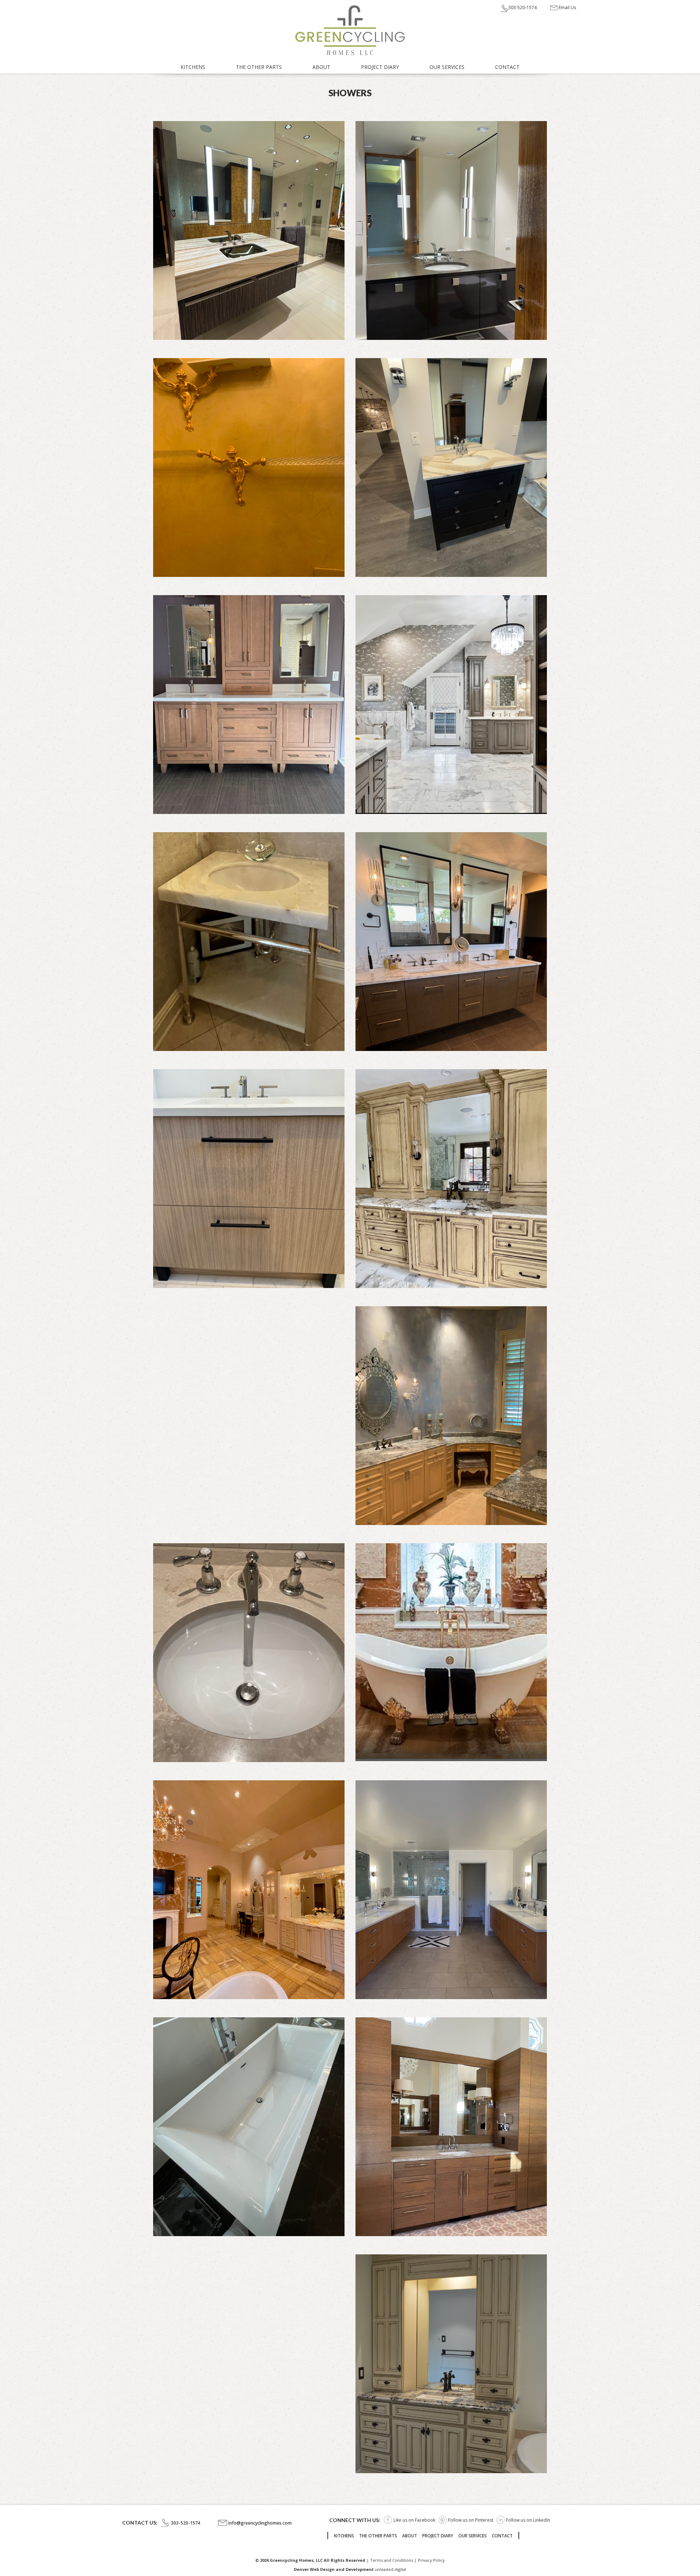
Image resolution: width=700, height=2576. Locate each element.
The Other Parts (259, 67)
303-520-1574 (522, 7)
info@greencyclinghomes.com (260, 2523)
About (321, 67)
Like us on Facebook (414, 2520)
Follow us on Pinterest (471, 2520)
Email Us (567, 7)
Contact (507, 67)
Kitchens (193, 67)
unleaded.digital (390, 2569)
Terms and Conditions (392, 2560)
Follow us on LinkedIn (528, 2520)
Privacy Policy (431, 2560)
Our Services (447, 67)
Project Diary (380, 67)
